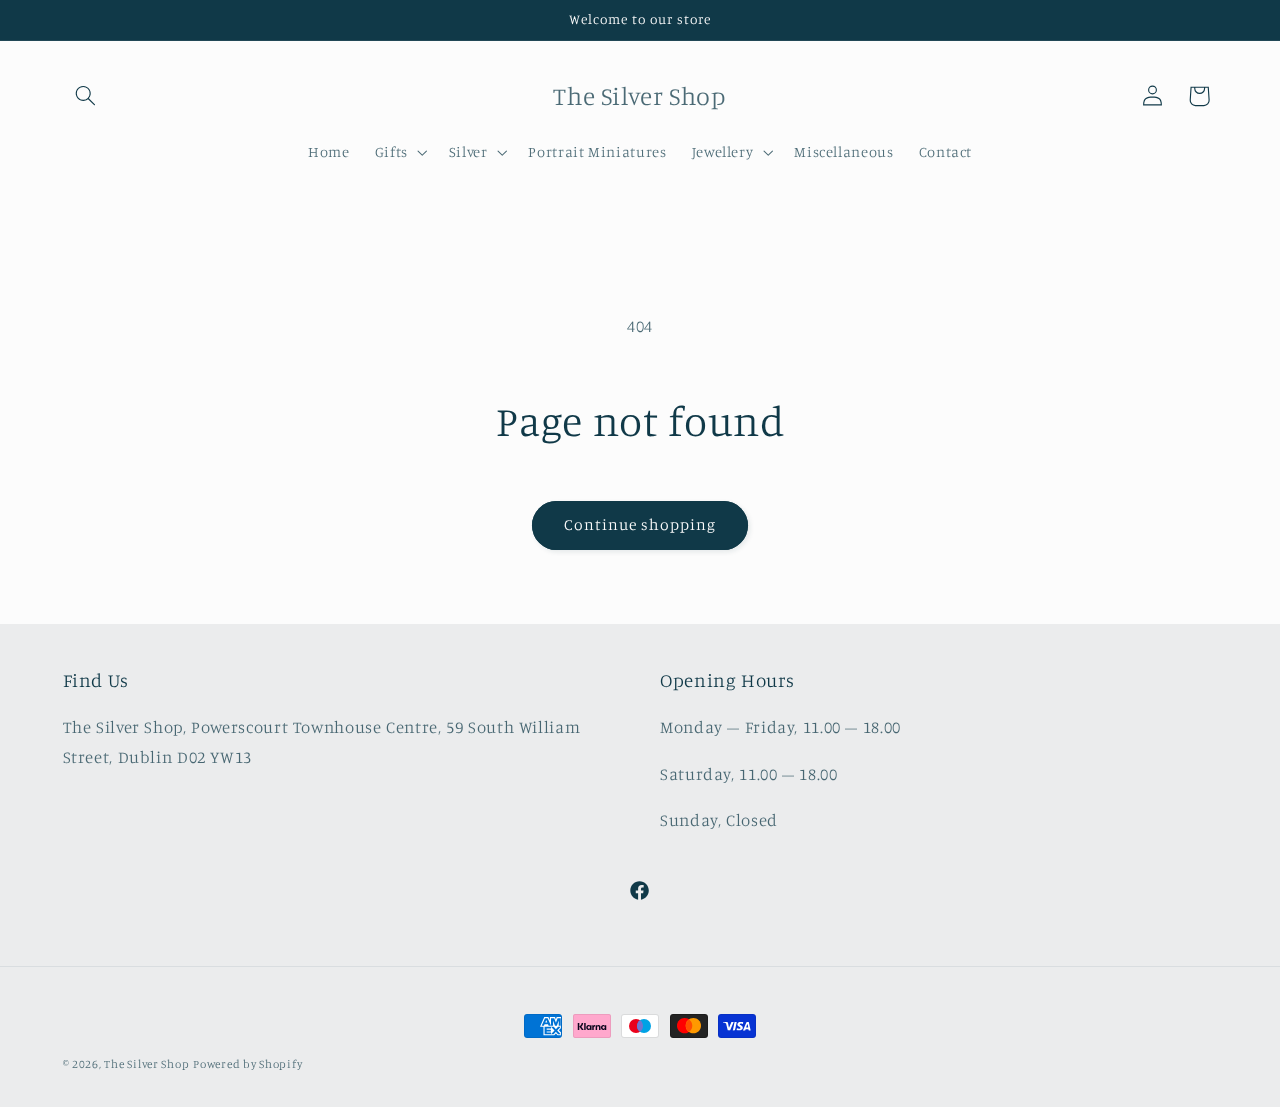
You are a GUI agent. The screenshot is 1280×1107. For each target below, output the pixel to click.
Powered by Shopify (247, 1064)
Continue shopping (640, 524)
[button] (86, 96)
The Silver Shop (146, 1064)
